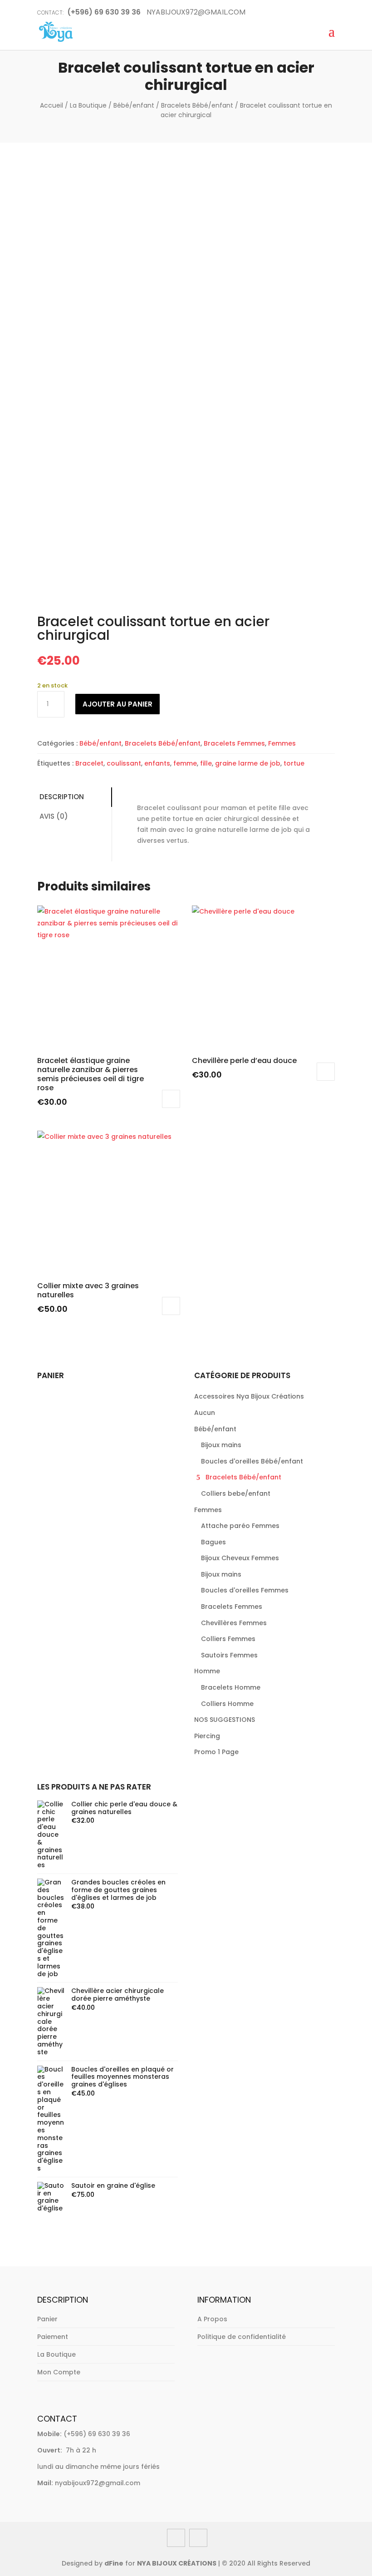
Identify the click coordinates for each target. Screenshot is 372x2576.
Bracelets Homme (231, 1687)
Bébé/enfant (134, 105)
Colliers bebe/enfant (236, 1493)
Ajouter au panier (117, 704)
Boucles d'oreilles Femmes (245, 1590)
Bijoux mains (221, 1445)
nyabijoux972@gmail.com (98, 2483)
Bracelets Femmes (234, 743)
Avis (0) (54, 816)
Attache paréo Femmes (240, 1526)
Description (62, 797)
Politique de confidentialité (242, 2337)
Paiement (53, 2337)
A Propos (212, 2319)
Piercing (207, 1736)
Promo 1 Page (216, 1752)
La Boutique (88, 105)
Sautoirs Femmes (229, 1655)
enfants (157, 763)
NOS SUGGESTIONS (225, 1720)
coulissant (124, 763)
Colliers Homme (227, 1704)
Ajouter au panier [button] (171, 1099)
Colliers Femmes (228, 1639)
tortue (294, 763)
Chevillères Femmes (234, 1623)
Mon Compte (59, 2372)
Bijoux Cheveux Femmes (240, 1558)
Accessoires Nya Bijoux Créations (249, 1396)
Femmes (282, 743)
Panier (47, 2319)
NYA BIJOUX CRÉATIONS (177, 2563)
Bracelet (89, 763)
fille (206, 763)
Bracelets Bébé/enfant (197, 105)
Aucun (205, 1413)
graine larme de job (248, 763)
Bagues (213, 1542)
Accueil (51, 105)
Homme (207, 1671)
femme (185, 763)
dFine (114, 2563)
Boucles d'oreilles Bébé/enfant (252, 1461)
